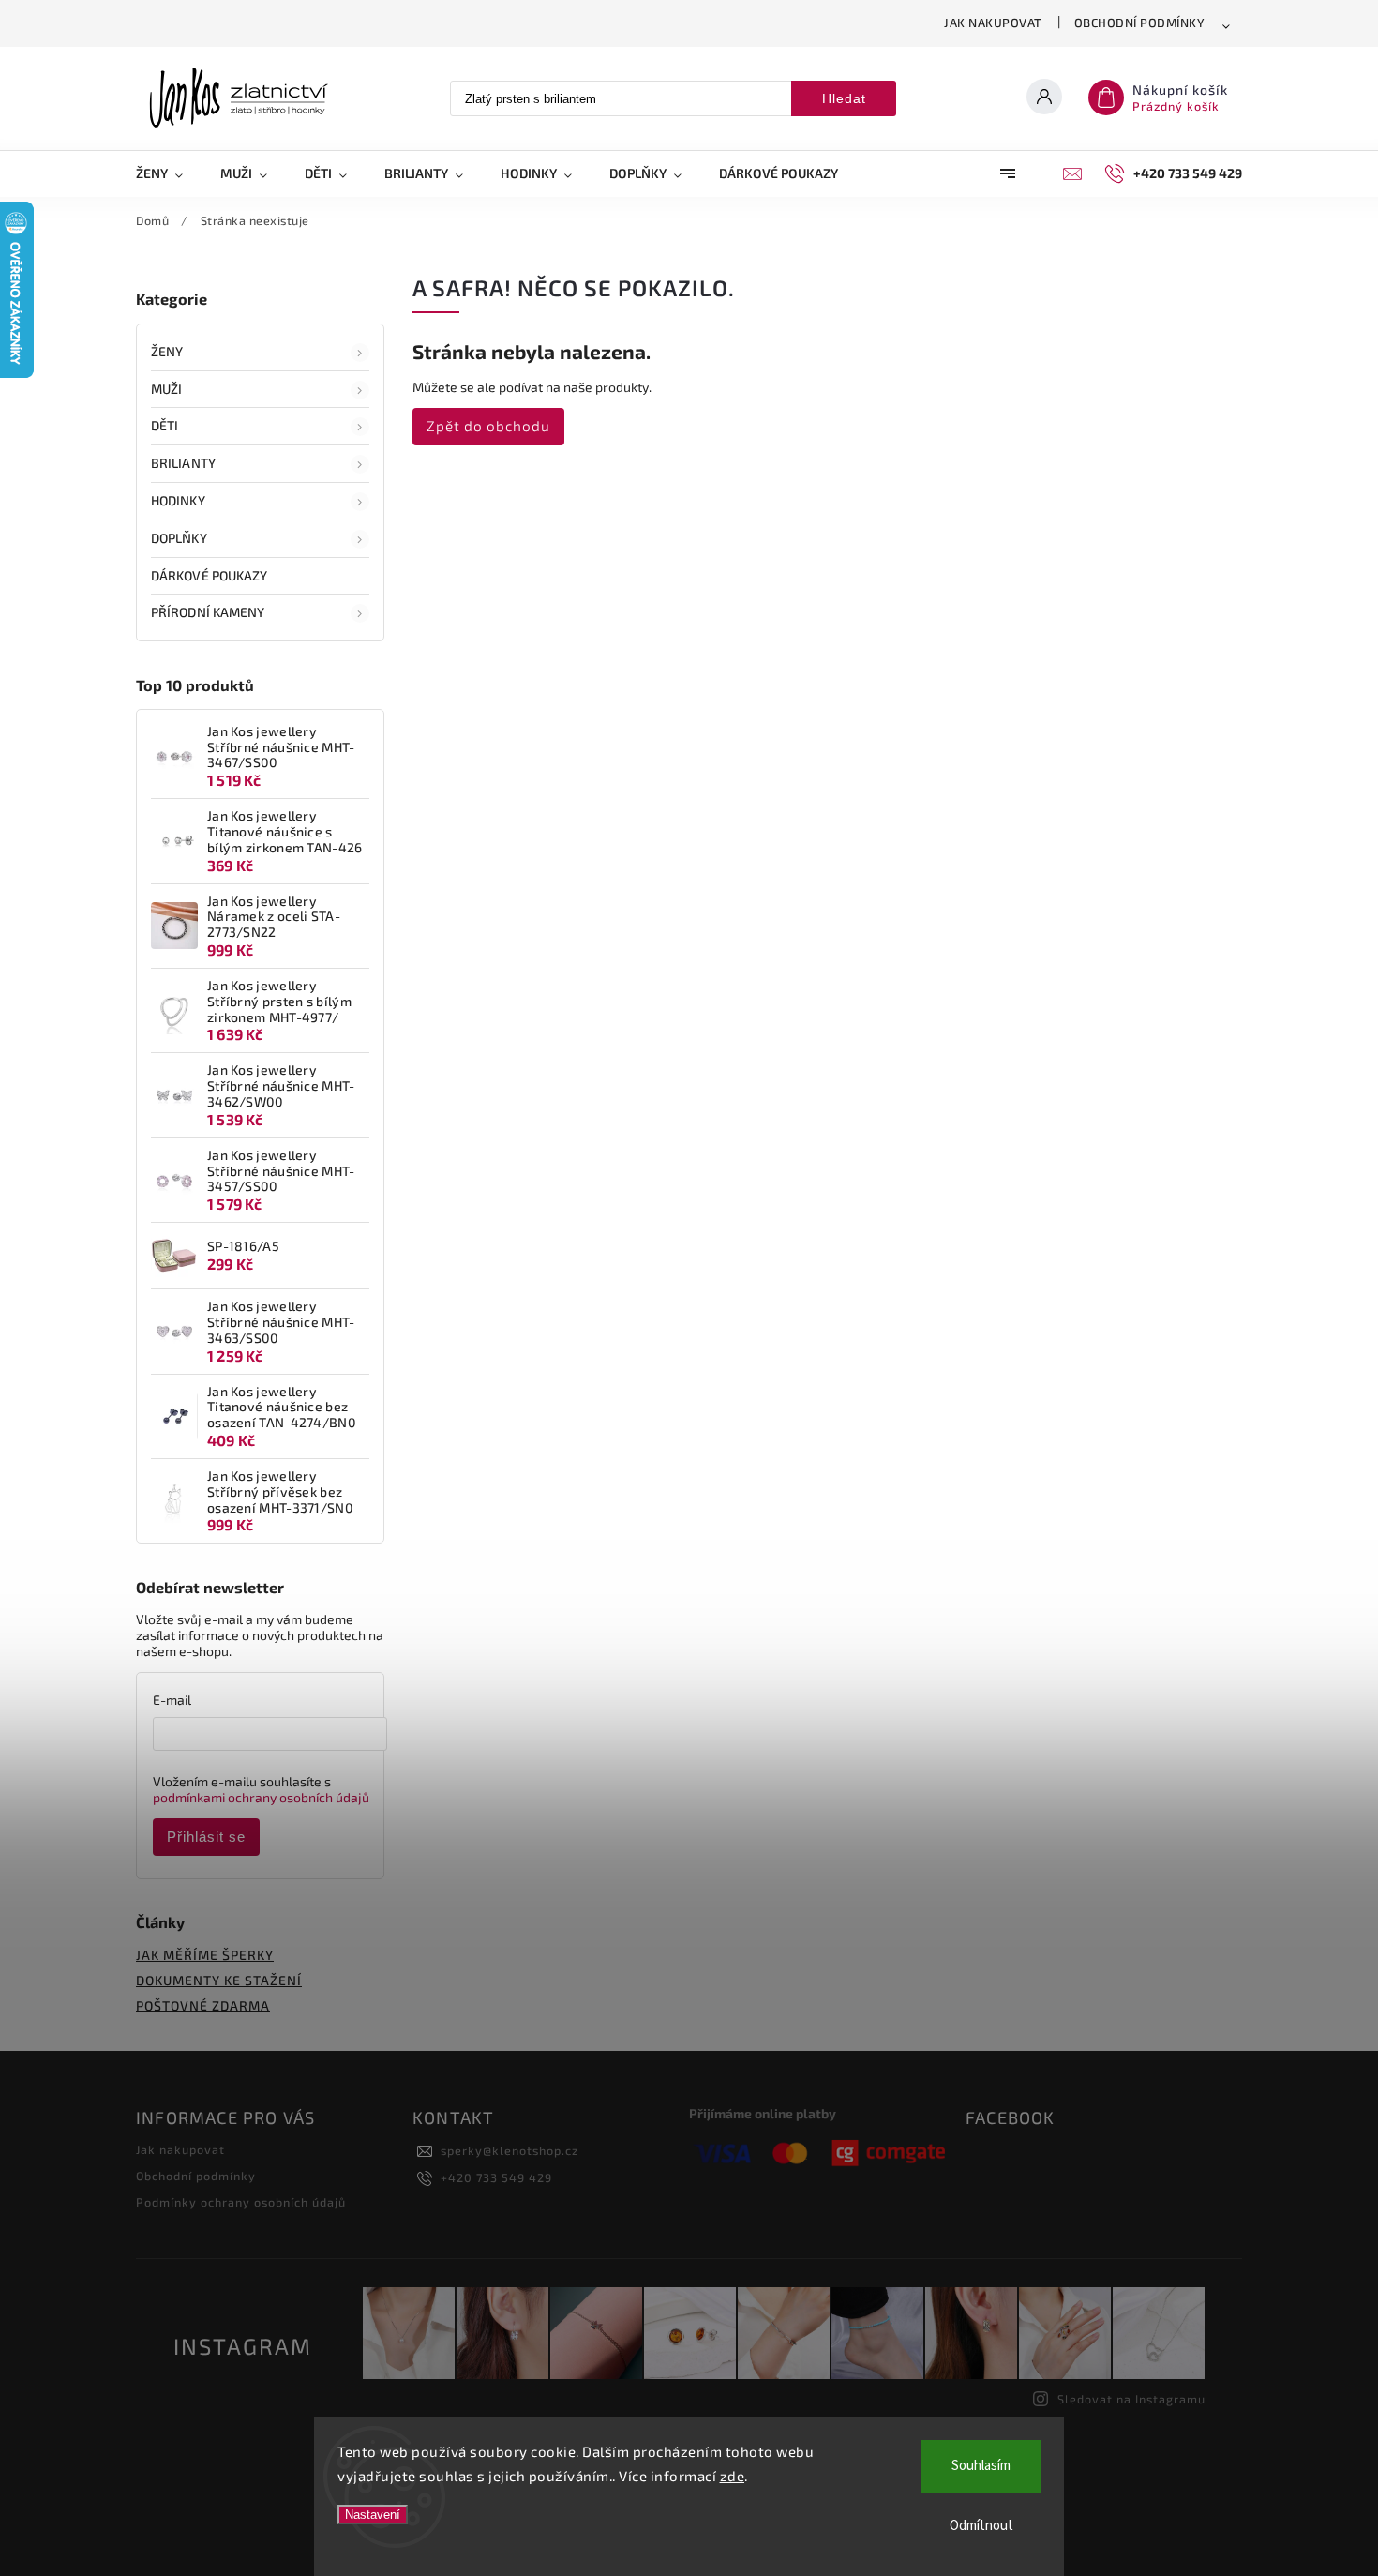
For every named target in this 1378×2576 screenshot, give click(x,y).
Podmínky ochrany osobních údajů (241, 2202)
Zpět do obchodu (488, 426)
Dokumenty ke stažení (219, 1980)
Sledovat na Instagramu (1131, 2399)
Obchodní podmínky (1140, 23)
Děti (165, 425)
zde (733, 2476)
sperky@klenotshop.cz (509, 2150)
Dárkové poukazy (210, 575)
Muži (166, 389)
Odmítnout (981, 2526)
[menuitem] (169, 173)
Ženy (167, 351)
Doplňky (179, 538)
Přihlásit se (206, 1837)
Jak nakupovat (993, 23)
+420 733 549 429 (496, 2177)
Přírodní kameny (208, 612)
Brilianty (183, 463)
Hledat (844, 98)
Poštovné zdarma (203, 2005)
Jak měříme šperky (205, 1955)
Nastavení (373, 2515)
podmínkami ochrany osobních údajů (261, 1797)
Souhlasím (981, 2466)
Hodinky (178, 500)
